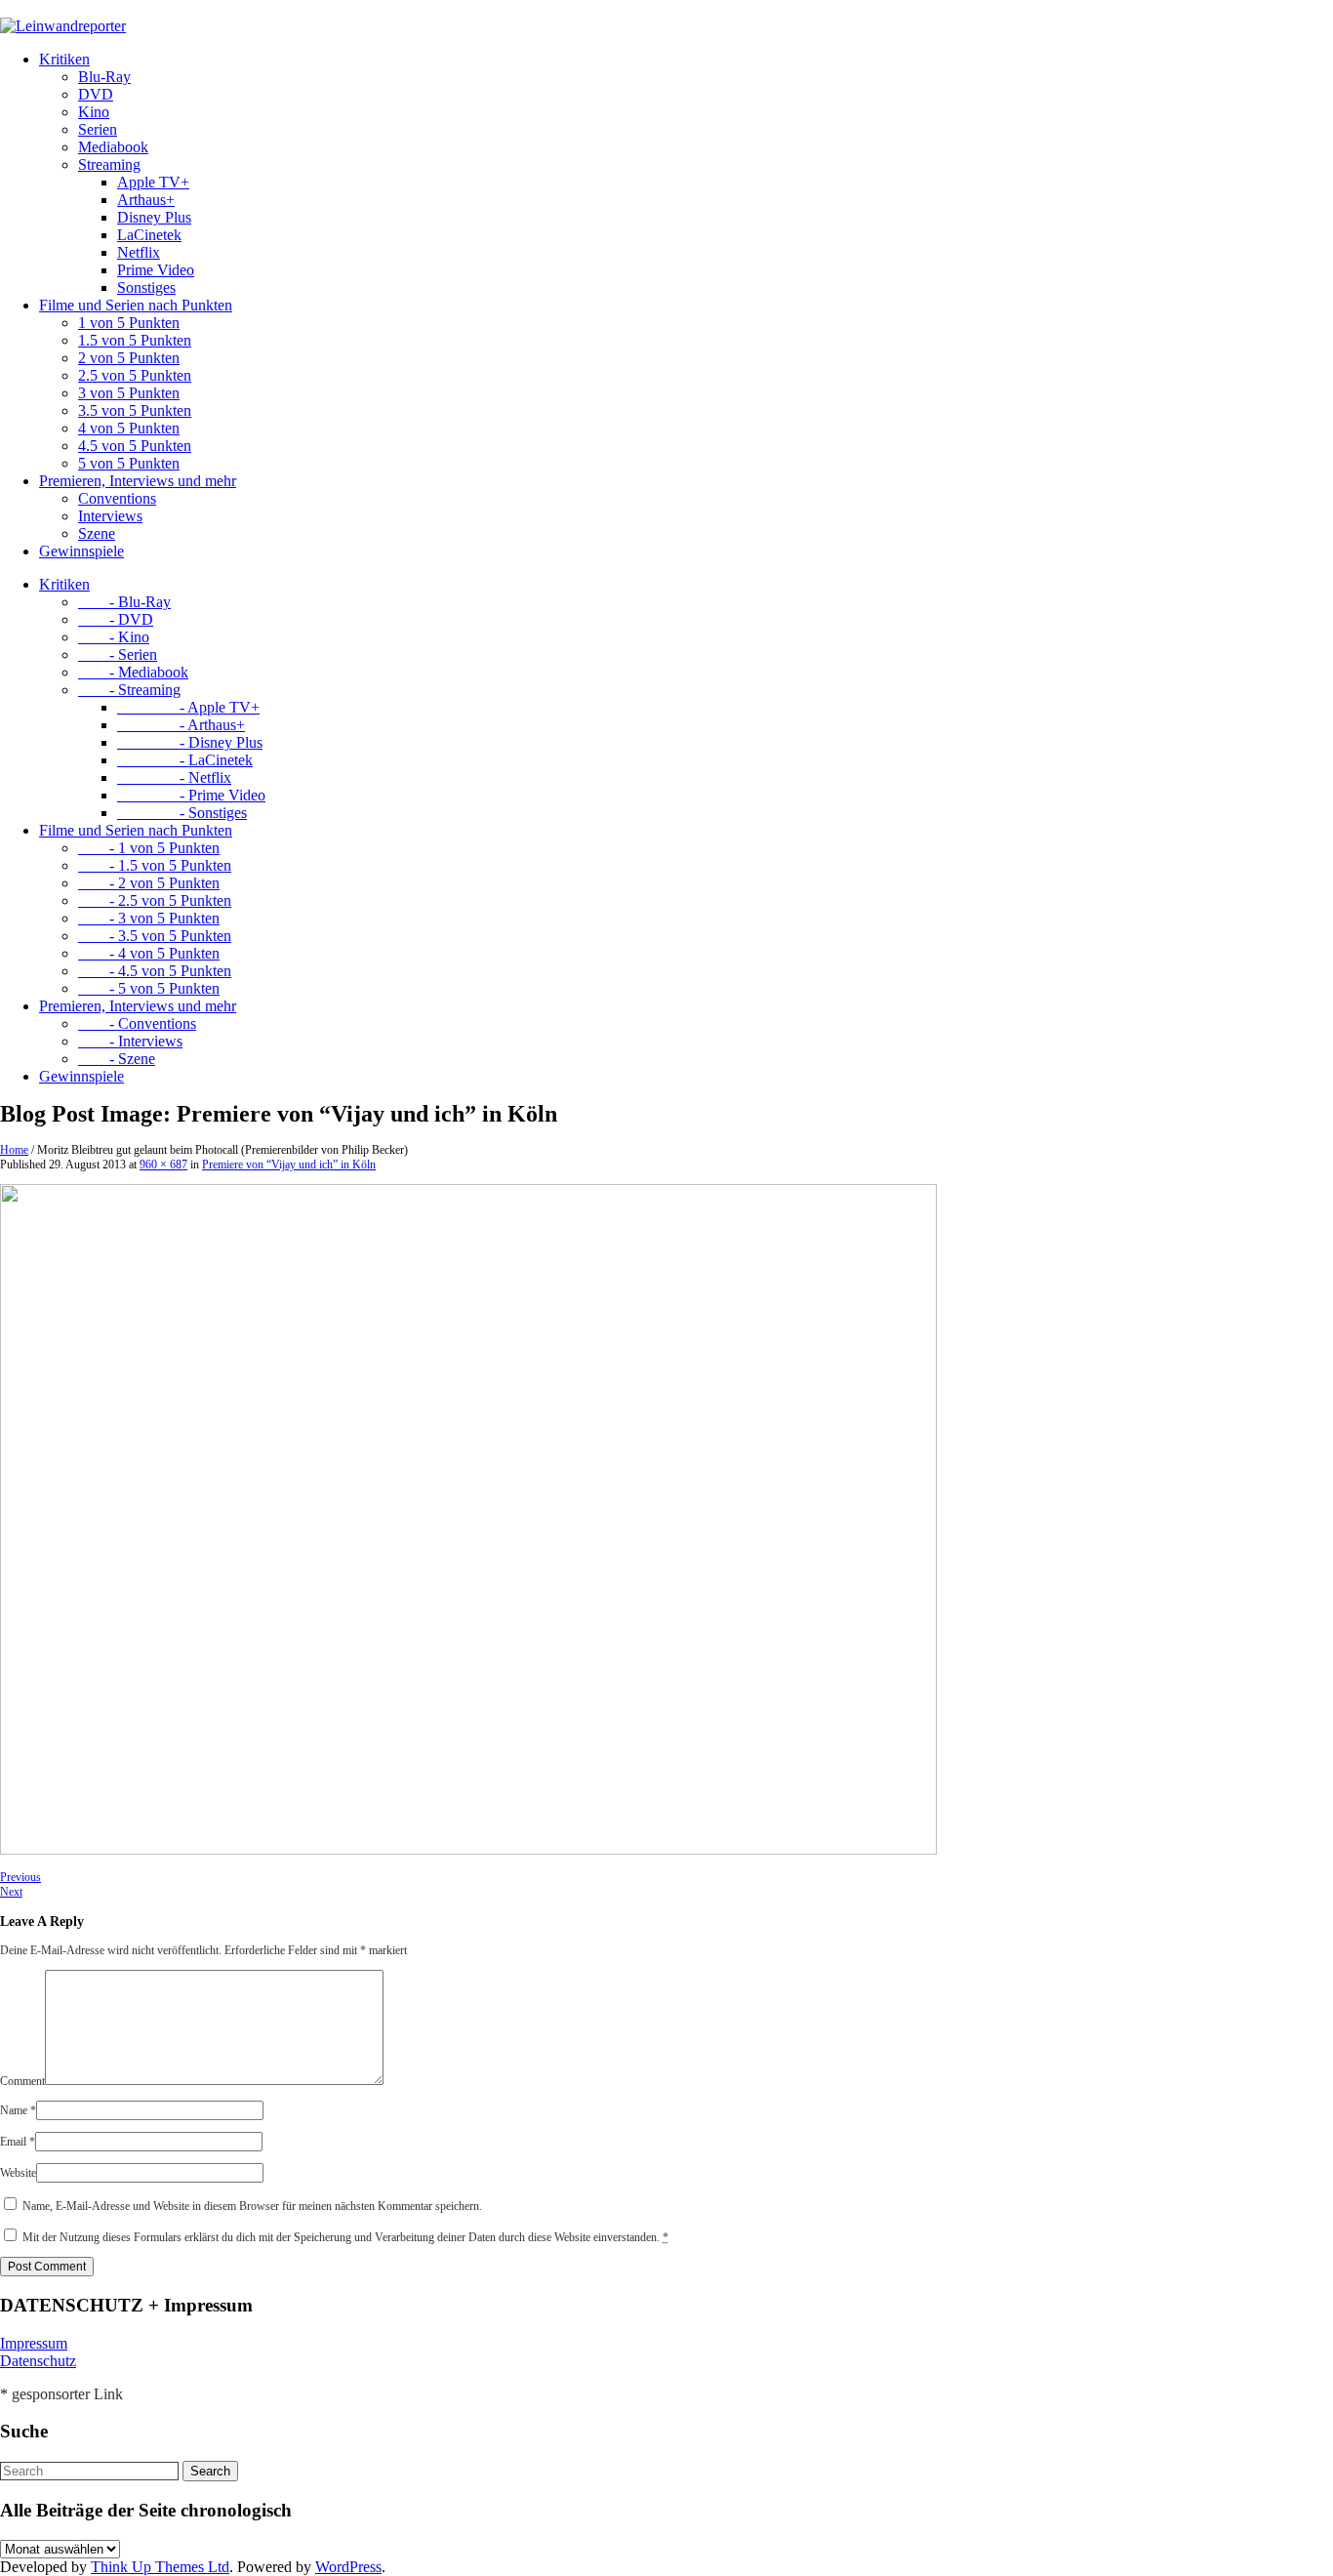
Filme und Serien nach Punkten (136, 305)
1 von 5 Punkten (129, 323)
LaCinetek (149, 235)
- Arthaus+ (181, 725)
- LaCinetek (185, 760)
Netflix (139, 252)
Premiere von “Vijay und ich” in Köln (289, 1165)
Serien (98, 129)
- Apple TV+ (188, 707)
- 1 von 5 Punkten (149, 848)
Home (14, 1150)
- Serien (118, 654)
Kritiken (64, 59)
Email (18, 2142)
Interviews (110, 516)
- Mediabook (133, 672)
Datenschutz (38, 2361)
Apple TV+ (153, 182)
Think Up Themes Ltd (160, 2567)
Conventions (117, 498)
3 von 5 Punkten (129, 393)
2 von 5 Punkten (129, 358)
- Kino (114, 637)
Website (18, 2173)
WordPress (348, 2567)
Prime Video (156, 270)
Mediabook (113, 147)
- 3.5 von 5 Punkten (155, 936)
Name (18, 2110)
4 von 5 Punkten (129, 428)
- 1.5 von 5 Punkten (155, 865)
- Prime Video (191, 795)
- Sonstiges (182, 813)
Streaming (109, 164)
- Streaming (129, 690)
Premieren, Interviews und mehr (138, 481)
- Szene (117, 1059)
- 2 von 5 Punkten (149, 883)
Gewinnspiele (81, 551)
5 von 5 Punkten (129, 463)
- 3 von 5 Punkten (149, 918)
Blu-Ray (104, 77)
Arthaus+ (146, 200)
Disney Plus (154, 217)
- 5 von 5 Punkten (149, 988)
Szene (97, 533)
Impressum (34, 2343)
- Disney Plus (190, 742)
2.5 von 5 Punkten (135, 375)
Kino (94, 112)
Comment (22, 2081)
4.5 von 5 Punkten (135, 446)
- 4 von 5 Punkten (149, 953)
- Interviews (130, 1041)
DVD (96, 94)
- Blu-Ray (124, 602)
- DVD (116, 619)
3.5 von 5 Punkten (135, 410)
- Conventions (137, 1023)
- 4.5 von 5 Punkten (155, 971)
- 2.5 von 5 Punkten (155, 900)
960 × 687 (163, 1165)
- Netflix (174, 777)
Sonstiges (146, 287)
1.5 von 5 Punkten (135, 340)
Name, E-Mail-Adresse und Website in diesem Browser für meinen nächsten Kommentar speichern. (252, 2206)
